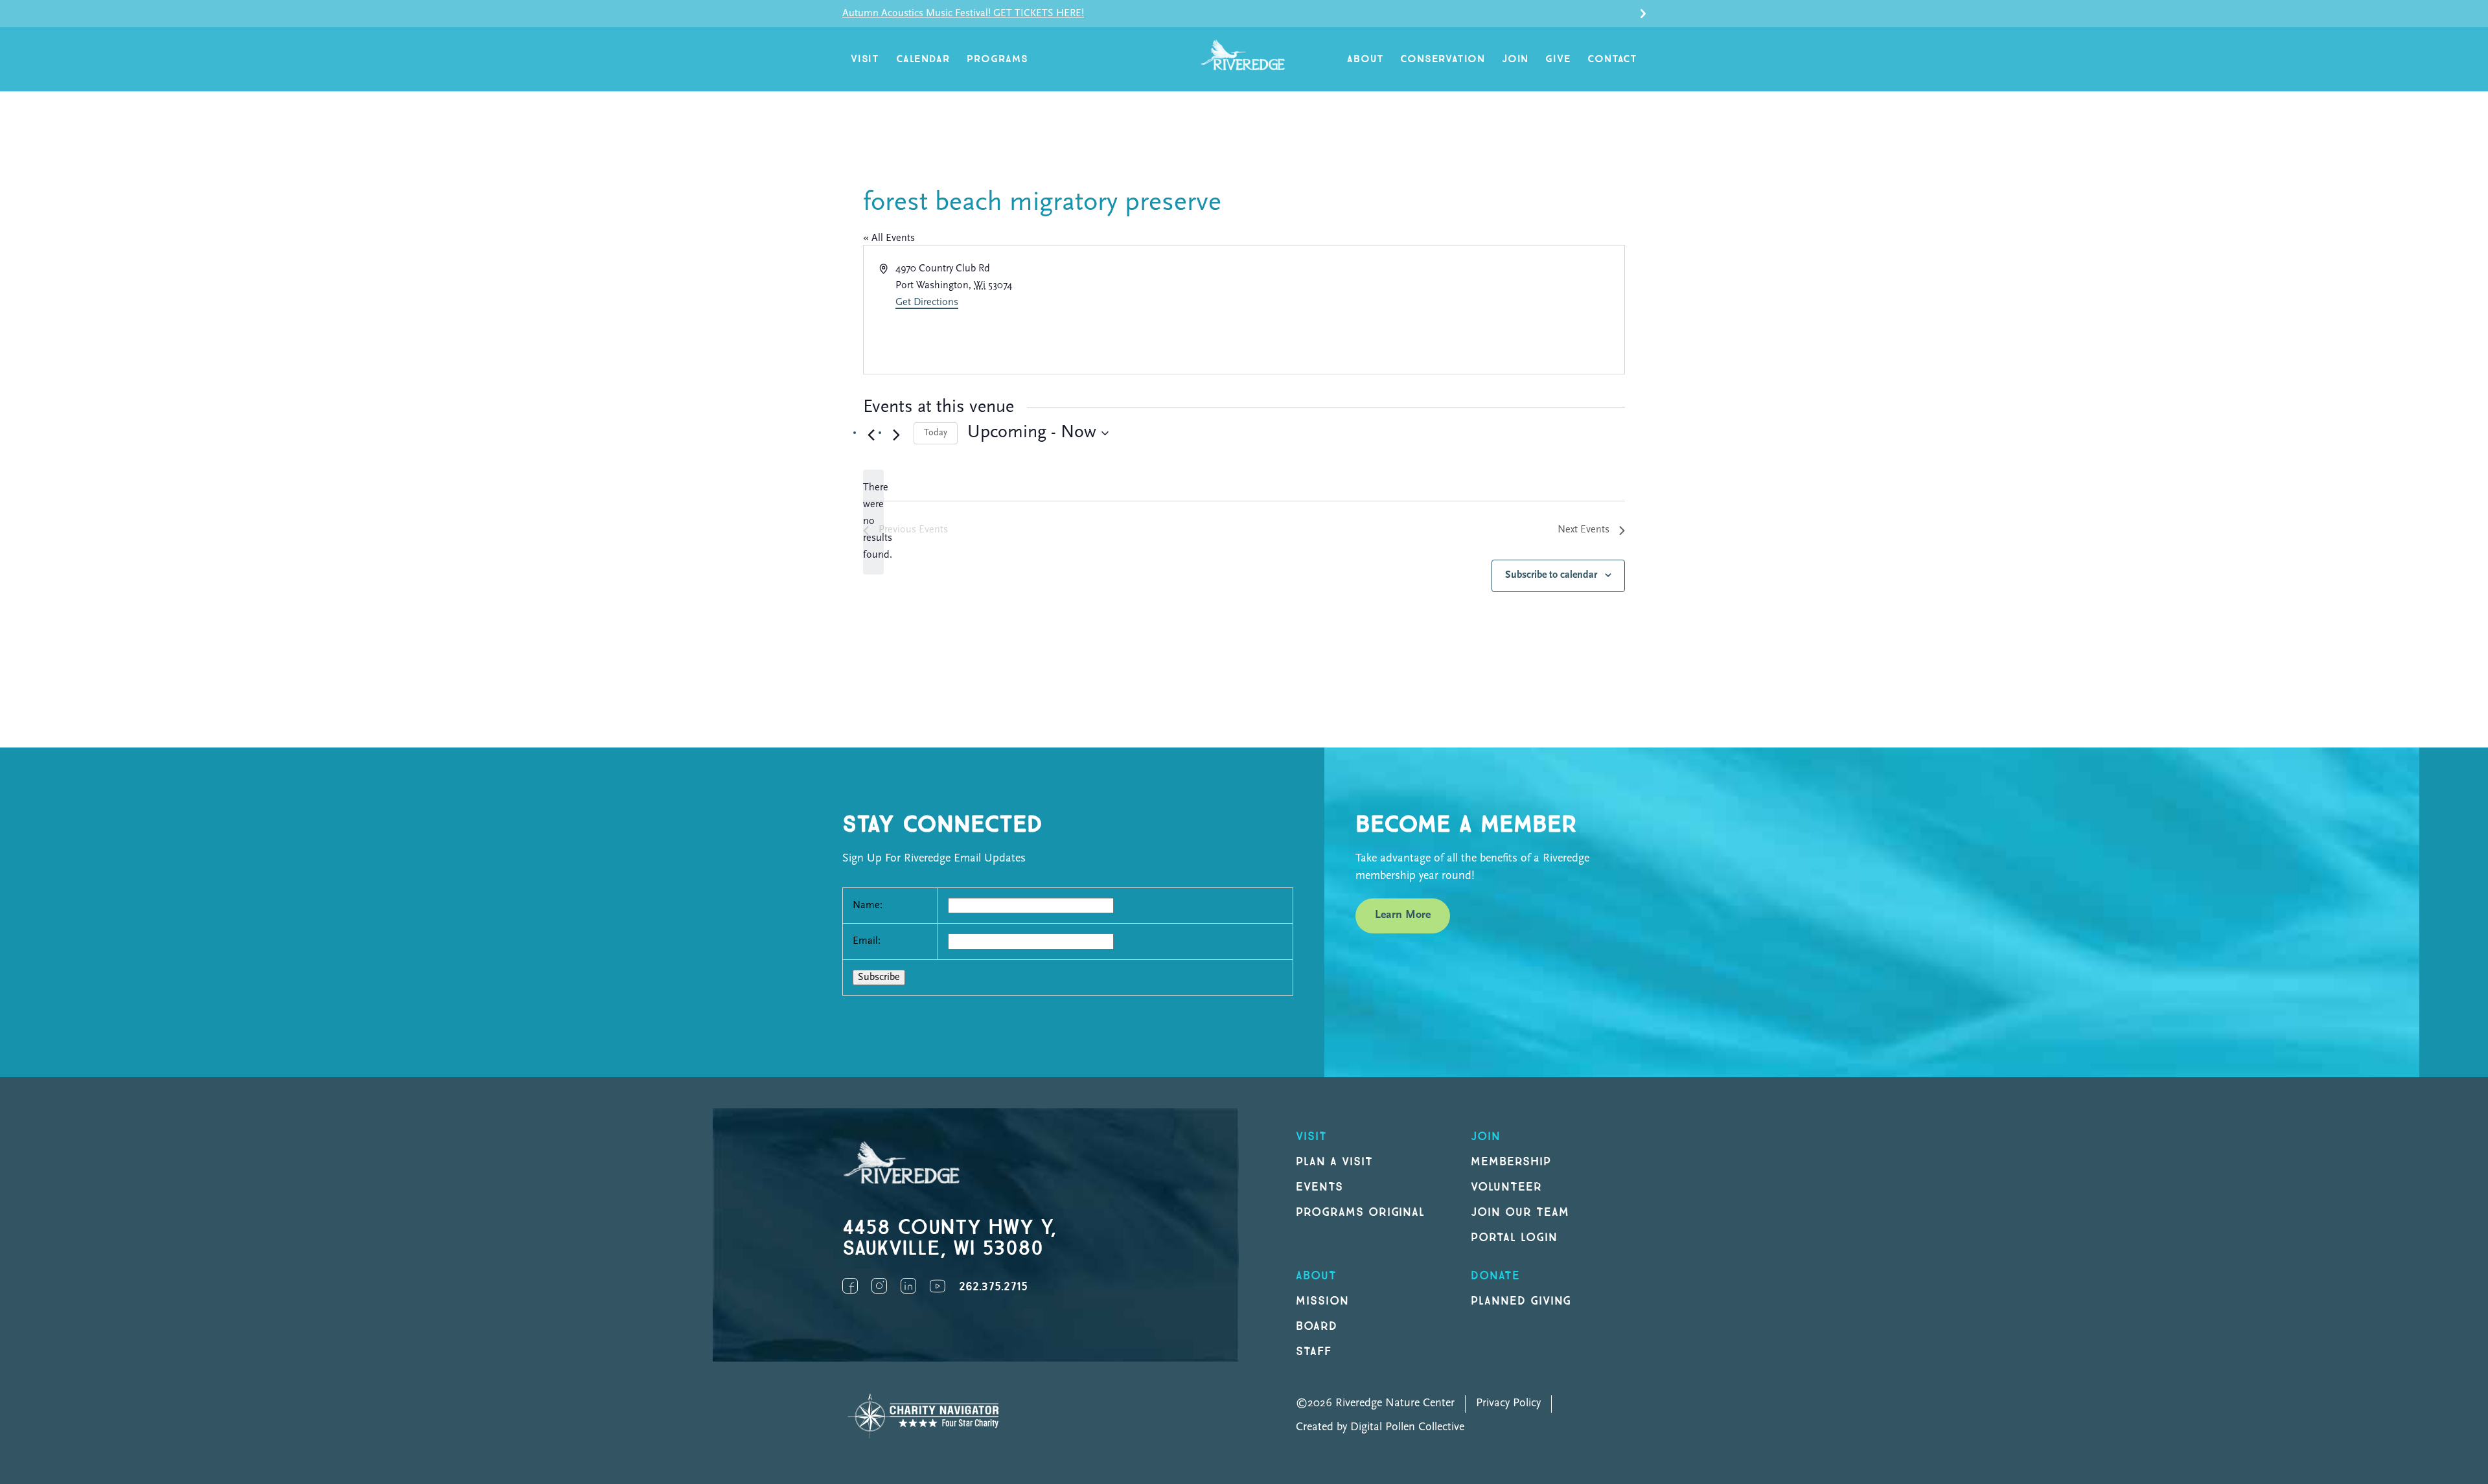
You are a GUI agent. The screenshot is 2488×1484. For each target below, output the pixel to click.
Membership (1511, 1162)
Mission (1322, 1301)
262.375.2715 (993, 1287)
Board (1317, 1326)
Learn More (1403, 915)
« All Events (889, 238)
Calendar (923, 59)
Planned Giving (1521, 1301)
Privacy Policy (1508, 1404)
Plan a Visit (1334, 1162)
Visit (865, 59)
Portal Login (1514, 1238)
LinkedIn (908, 1286)
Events (1319, 1187)
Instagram (879, 1286)
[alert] (873, 522)
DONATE (1495, 1276)
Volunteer (1506, 1187)
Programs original (1360, 1212)
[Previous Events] (871, 435)
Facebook (850, 1286)
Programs (997, 59)
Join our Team (1520, 1212)
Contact (1612, 59)
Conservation (1443, 59)
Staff (1314, 1352)
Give (1558, 59)
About (1365, 59)
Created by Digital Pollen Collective (1380, 1428)
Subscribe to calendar (1551, 575)
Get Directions (927, 303)
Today (936, 433)
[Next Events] (896, 435)
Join (1515, 59)
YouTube (938, 1286)
